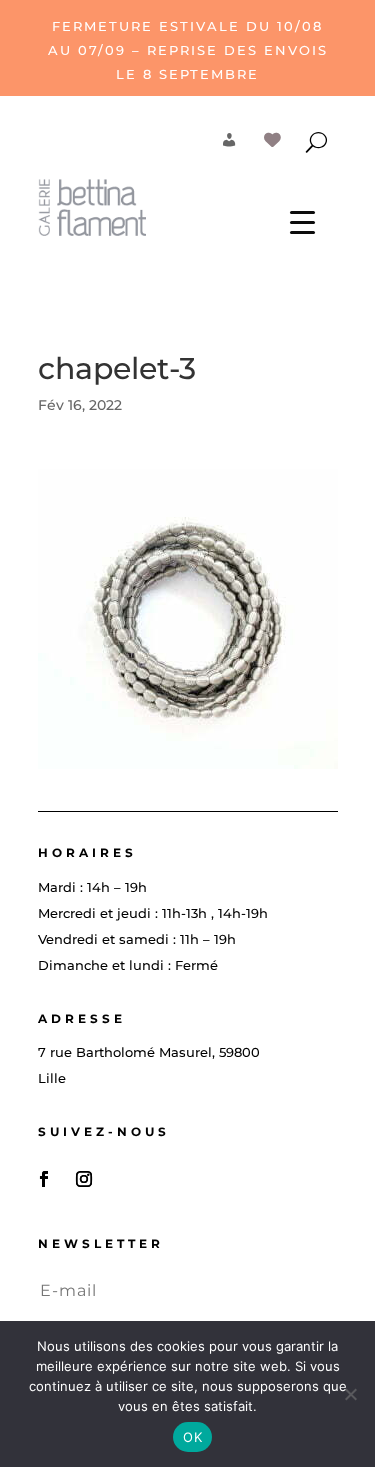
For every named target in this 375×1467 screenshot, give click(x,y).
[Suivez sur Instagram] (84, 1179)
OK (192, 1437)
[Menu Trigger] (302, 221)
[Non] (350, 1394)
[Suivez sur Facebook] (44, 1179)
